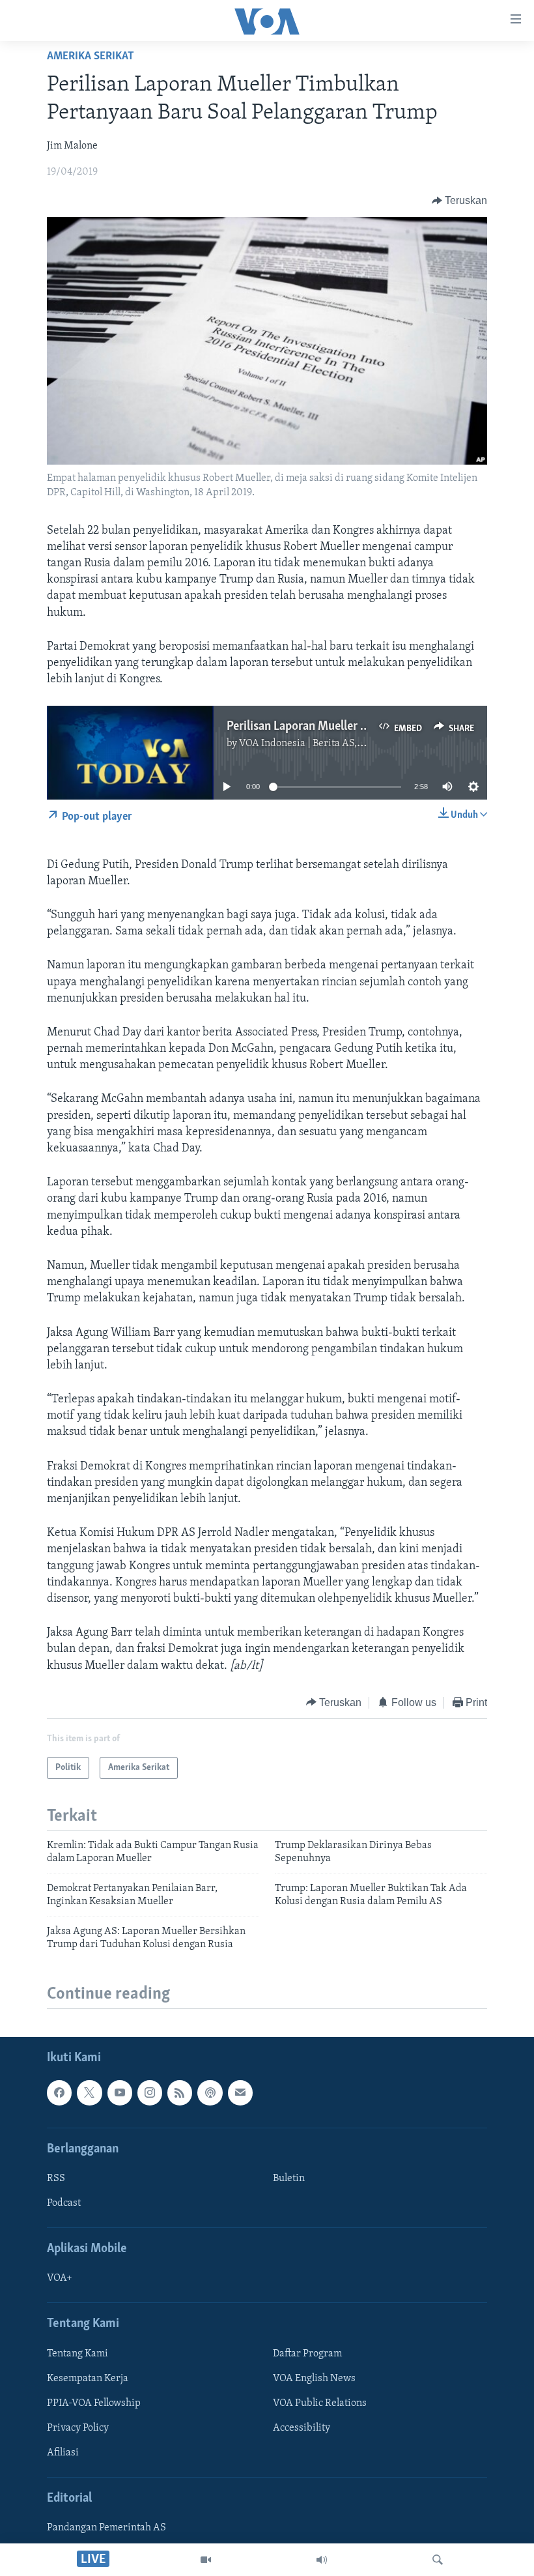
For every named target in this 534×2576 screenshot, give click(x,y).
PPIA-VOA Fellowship (94, 2403)
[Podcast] (210, 2093)
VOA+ (60, 2279)
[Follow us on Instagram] (150, 2093)
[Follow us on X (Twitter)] (89, 2093)
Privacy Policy (78, 2428)
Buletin (289, 2178)
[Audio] (322, 2560)
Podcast (64, 2203)
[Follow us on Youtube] (120, 2093)
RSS (56, 2178)
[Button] (460, 201)
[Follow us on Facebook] (59, 2093)
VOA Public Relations (320, 2403)
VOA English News (314, 2379)
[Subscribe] (240, 2093)
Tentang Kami (77, 2354)
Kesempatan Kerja (88, 2379)
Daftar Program (307, 2354)
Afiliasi (63, 2453)
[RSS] (180, 2093)
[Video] (206, 2560)
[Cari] (438, 2560)
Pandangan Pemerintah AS (106, 2528)
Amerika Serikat (91, 57)
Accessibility (302, 2428)
